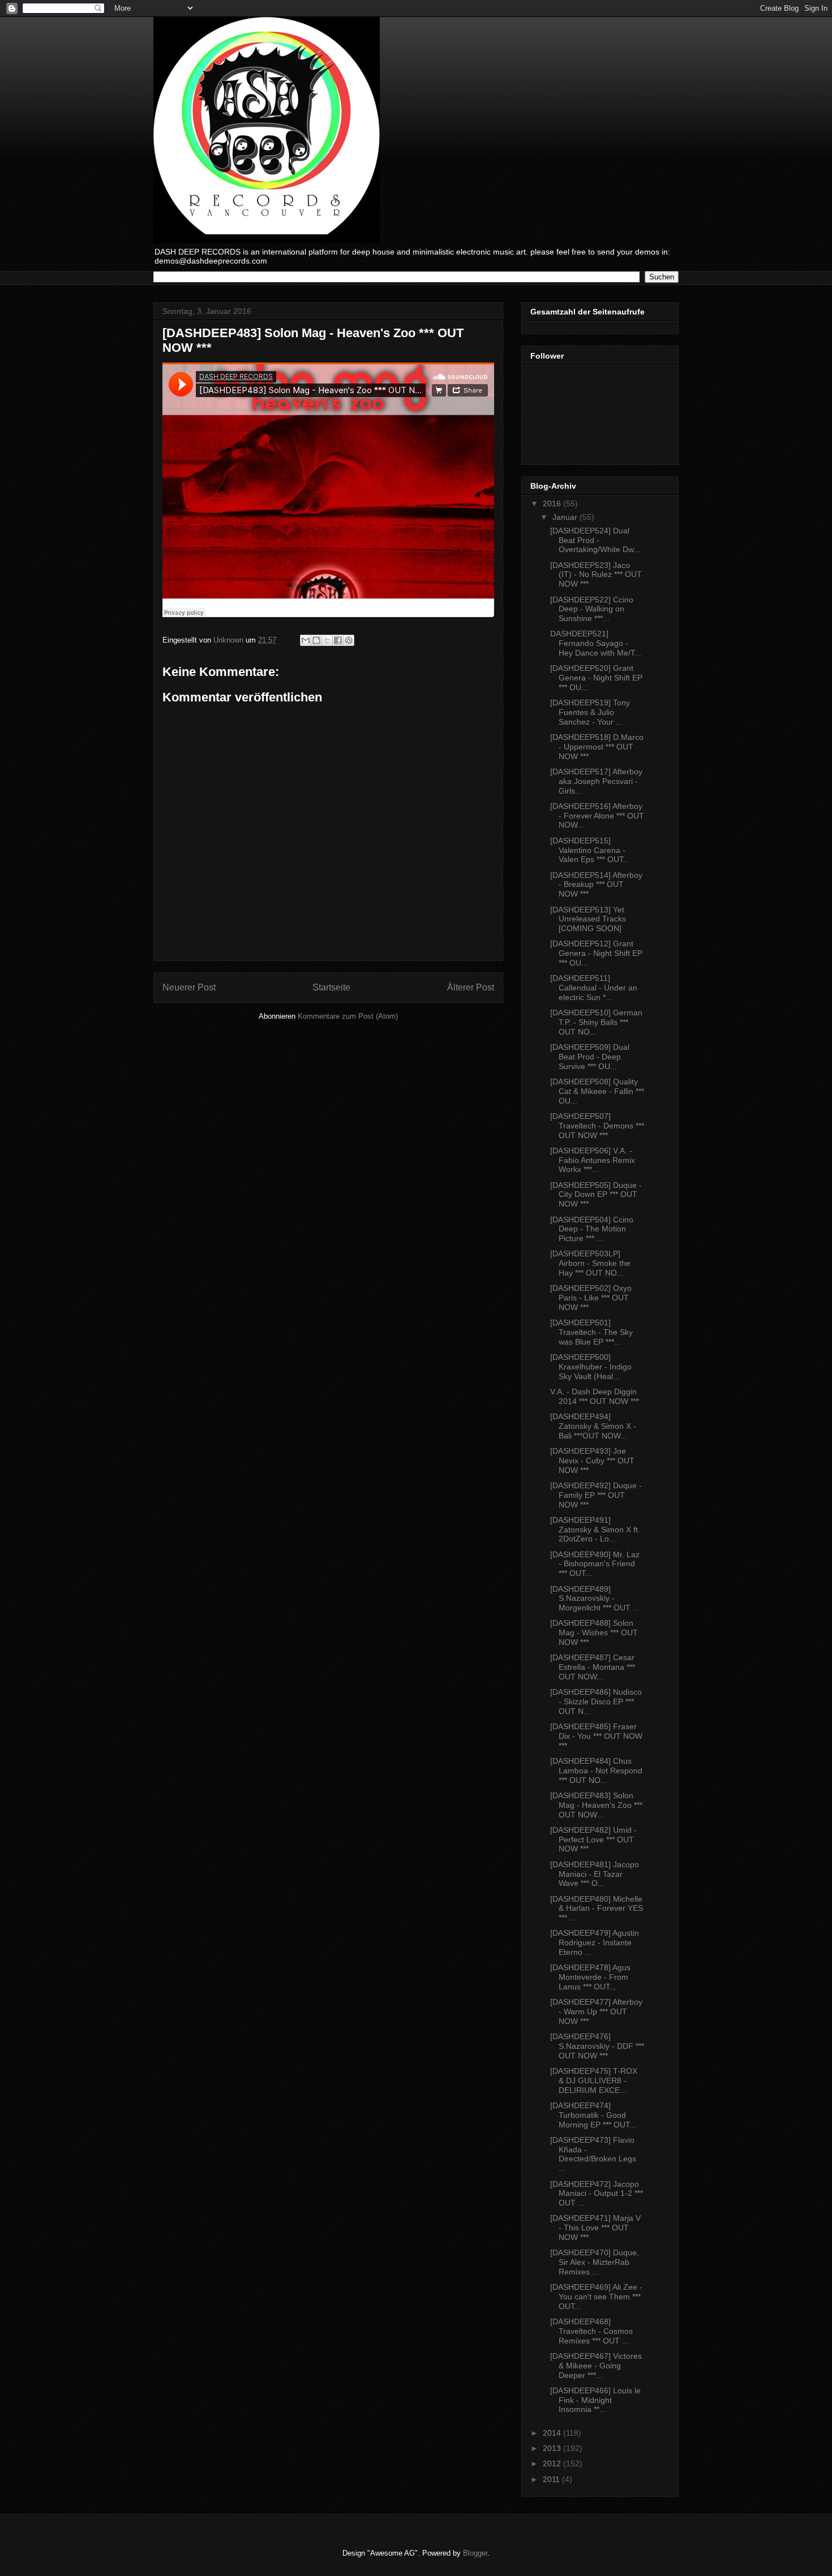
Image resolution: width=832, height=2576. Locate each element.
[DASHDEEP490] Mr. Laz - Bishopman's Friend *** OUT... (595, 1564)
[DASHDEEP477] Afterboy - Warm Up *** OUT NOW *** (596, 2011)
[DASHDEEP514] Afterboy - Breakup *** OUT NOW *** (596, 885)
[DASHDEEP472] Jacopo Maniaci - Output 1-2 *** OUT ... (597, 2194)
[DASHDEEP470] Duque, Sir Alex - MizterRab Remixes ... (595, 2262)
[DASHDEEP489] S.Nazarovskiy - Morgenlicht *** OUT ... (595, 1599)
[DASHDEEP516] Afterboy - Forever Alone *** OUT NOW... (597, 816)
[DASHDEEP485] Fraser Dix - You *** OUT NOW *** (596, 1736)
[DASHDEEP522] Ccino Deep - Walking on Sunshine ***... (592, 609)
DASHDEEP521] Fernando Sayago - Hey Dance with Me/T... (596, 643)
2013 (553, 2448)
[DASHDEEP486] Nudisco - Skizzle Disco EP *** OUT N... (596, 1701)
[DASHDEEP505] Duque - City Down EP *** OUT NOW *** (596, 1195)
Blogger (475, 2553)
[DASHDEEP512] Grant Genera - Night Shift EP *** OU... (596, 953)
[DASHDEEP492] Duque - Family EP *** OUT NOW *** (596, 1495)
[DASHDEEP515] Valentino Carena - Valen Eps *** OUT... (590, 850)
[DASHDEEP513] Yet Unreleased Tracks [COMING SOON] (588, 919)
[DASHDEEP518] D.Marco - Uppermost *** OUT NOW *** (597, 747)
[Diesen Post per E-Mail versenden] (306, 640)
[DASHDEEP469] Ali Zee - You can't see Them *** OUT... (596, 2297)
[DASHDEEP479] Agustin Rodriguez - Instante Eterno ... (595, 1942)
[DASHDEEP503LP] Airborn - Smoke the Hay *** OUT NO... (590, 1263)
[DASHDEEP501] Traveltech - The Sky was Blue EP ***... (591, 1332)
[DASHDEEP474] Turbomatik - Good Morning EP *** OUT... (593, 2115)
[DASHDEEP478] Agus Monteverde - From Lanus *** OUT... (590, 1977)
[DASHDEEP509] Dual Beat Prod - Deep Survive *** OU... (590, 1057)
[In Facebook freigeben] (338, 640)
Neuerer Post (189, 987)
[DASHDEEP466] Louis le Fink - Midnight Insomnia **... (595, 2400)
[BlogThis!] (316, 640)
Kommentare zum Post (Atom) (348, 1016)
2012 (553, 2463)
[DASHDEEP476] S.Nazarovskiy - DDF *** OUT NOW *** (597, 2046)
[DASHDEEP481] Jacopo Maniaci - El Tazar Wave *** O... (595, 1874)
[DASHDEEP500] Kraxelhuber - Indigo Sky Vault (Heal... (591, 1367)
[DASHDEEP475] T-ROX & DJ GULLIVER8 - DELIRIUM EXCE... (594, 2080)
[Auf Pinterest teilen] (349, 640)
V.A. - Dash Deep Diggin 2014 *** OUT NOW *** (595, 1396)
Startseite (331, 987)
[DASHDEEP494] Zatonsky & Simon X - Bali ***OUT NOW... (593, 1426)
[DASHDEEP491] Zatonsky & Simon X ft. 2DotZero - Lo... (595, 1530)
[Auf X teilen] (327, 640)
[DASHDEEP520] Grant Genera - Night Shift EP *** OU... (596, 678)
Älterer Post (471, 987)
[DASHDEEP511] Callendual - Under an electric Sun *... (594, 988)
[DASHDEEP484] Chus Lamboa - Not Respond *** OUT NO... (596, 1771)
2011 (552, 2479)
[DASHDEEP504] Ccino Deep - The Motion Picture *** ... (592, 1229)
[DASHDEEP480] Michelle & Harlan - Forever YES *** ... (597, 1909)
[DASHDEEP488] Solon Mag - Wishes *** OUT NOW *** (594, 1632)
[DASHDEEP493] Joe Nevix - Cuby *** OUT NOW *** (592, 1461)
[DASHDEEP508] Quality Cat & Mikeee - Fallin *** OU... (597, 1091)
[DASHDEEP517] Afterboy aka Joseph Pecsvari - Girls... (596, 781)
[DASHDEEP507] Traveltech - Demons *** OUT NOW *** (597, 1126)
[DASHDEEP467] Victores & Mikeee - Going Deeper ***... (596, 2366)
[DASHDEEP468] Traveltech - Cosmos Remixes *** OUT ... (591, 2331)
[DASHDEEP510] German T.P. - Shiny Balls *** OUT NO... (596, 1022)
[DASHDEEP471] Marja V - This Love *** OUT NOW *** (595, 2228)
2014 (553, 2433)
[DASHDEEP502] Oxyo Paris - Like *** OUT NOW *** (591, 1298)
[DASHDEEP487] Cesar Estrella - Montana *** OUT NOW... (593, 1667)
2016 (553, 503)
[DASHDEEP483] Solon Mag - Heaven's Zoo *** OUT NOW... (596, 1805)
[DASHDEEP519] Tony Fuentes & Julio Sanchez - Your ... (590, 712)
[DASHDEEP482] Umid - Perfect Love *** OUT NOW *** (593, 1840)
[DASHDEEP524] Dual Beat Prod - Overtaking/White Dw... (595, 540)
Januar (566, 517)
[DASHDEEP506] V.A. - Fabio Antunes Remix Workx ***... (593, 1160)
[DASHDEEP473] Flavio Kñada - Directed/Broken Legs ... (593, 2154)
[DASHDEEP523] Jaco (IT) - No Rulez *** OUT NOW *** (596, 575)
